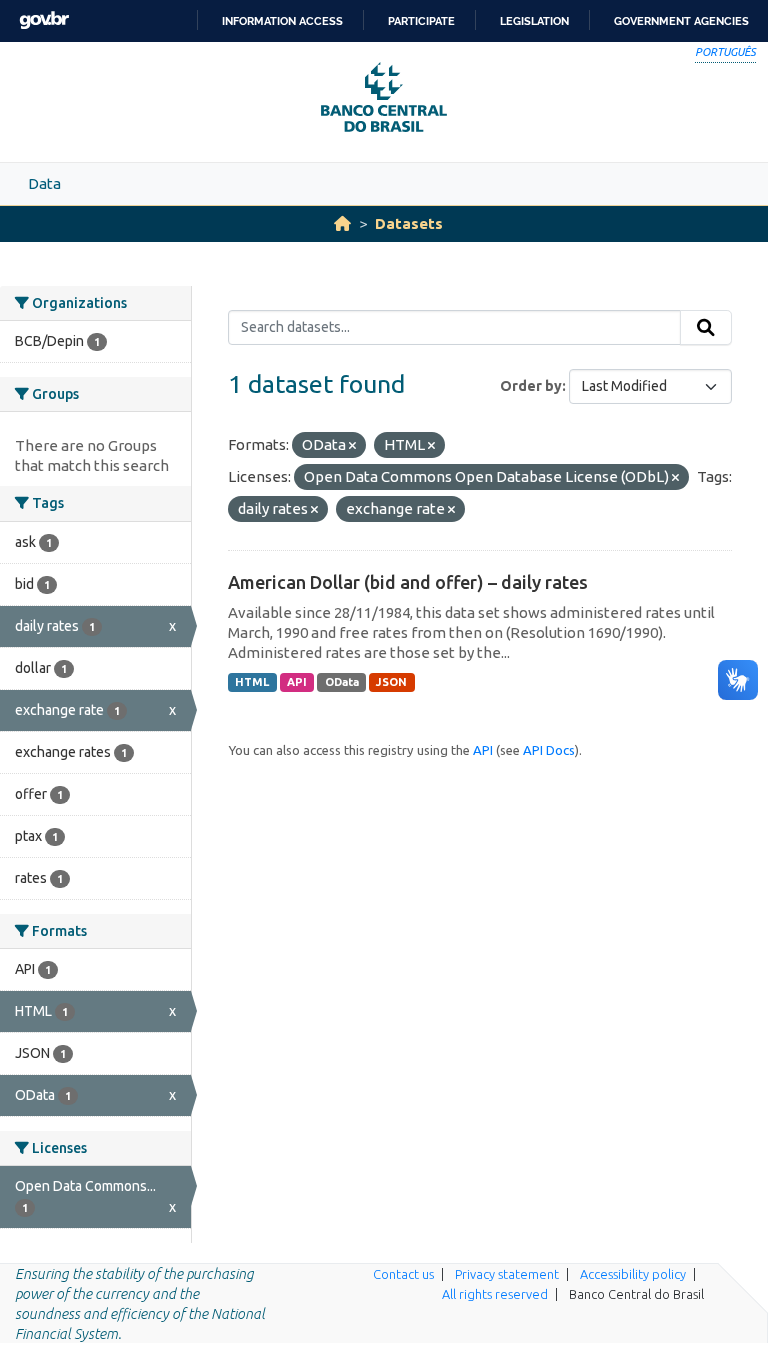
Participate (421, 21)
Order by (531, 386)
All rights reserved (495, 1294)
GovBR (44, 20)
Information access (282, 21)
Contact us (403, 1274)
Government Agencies (681, 21)
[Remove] (352, 446)
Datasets (409, 223)
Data (44, 183)
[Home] (342, 223)
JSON (391, 682)
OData (342, 682)
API (297, 682)
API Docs (549, 750)
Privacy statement (507, 1274)
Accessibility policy (633, 1274)
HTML (252, 682)
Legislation (534, 21)
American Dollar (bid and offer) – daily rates (408, 582)
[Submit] (706, 328)
